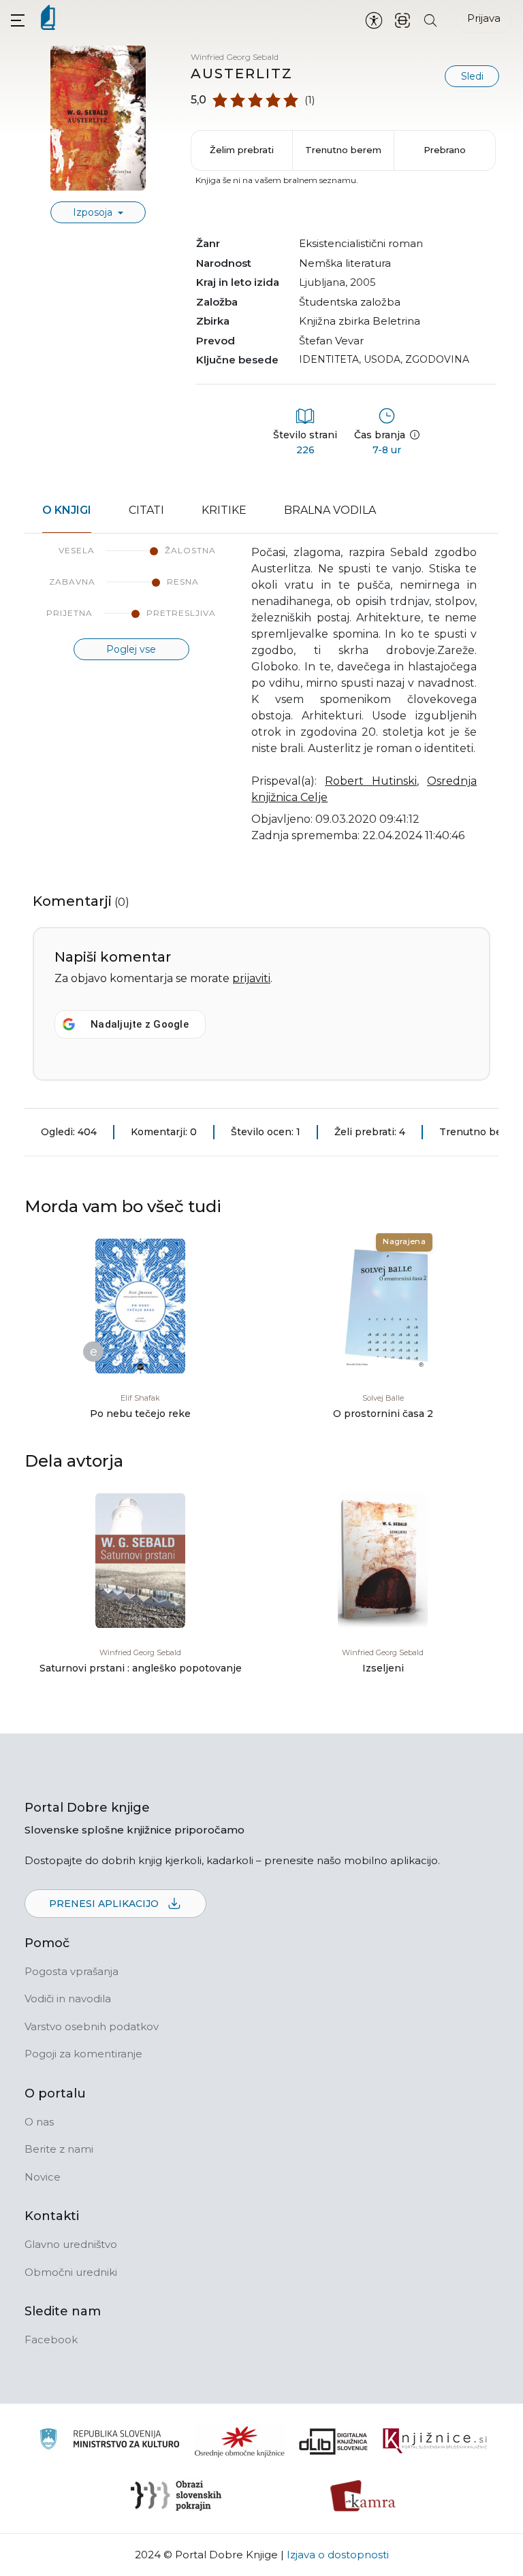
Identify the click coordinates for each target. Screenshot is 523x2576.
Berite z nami (59, 2149)
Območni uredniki (71, 2272)
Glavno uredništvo (71, 2244)
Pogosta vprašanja (72, 1971)
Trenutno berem (343, 150)
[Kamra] (363, 2496)
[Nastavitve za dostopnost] (374, 20)
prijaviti (251, 978)
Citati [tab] (146, 510)
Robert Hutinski (371, 781)
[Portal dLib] (334, 2441)
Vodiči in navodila (68, 1999)
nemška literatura (345, 263)
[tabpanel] (261, 702)
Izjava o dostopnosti (338, 2555)
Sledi (472, 76)
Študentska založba (350, 302)
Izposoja (94, 212)
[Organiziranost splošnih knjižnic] (240, 2441)
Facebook (51, 2339)
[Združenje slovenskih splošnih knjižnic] (435, 2441)
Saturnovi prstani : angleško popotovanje (141, 1668)
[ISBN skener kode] (402, 19)
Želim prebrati (242, 150)
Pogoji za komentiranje (83, 2054)
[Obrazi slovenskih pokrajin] (176, 2496)
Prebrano (445, 150)
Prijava (484, 18)
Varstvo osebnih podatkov (92, 2026)
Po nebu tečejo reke (140, 1414)
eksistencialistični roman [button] (361, 243)
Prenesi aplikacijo (105, 1904)
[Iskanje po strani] (430, 19)
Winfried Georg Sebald (235, 57)
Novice (43, 2177)
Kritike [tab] (224, 510)
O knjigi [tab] (67, 510)
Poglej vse (131, 649)
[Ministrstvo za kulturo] (109, 2441)
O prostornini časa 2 (383, 1414)
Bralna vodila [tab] (330, 510)
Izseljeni (383, 1668)
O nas (39, 2122)
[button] (18, 20)
